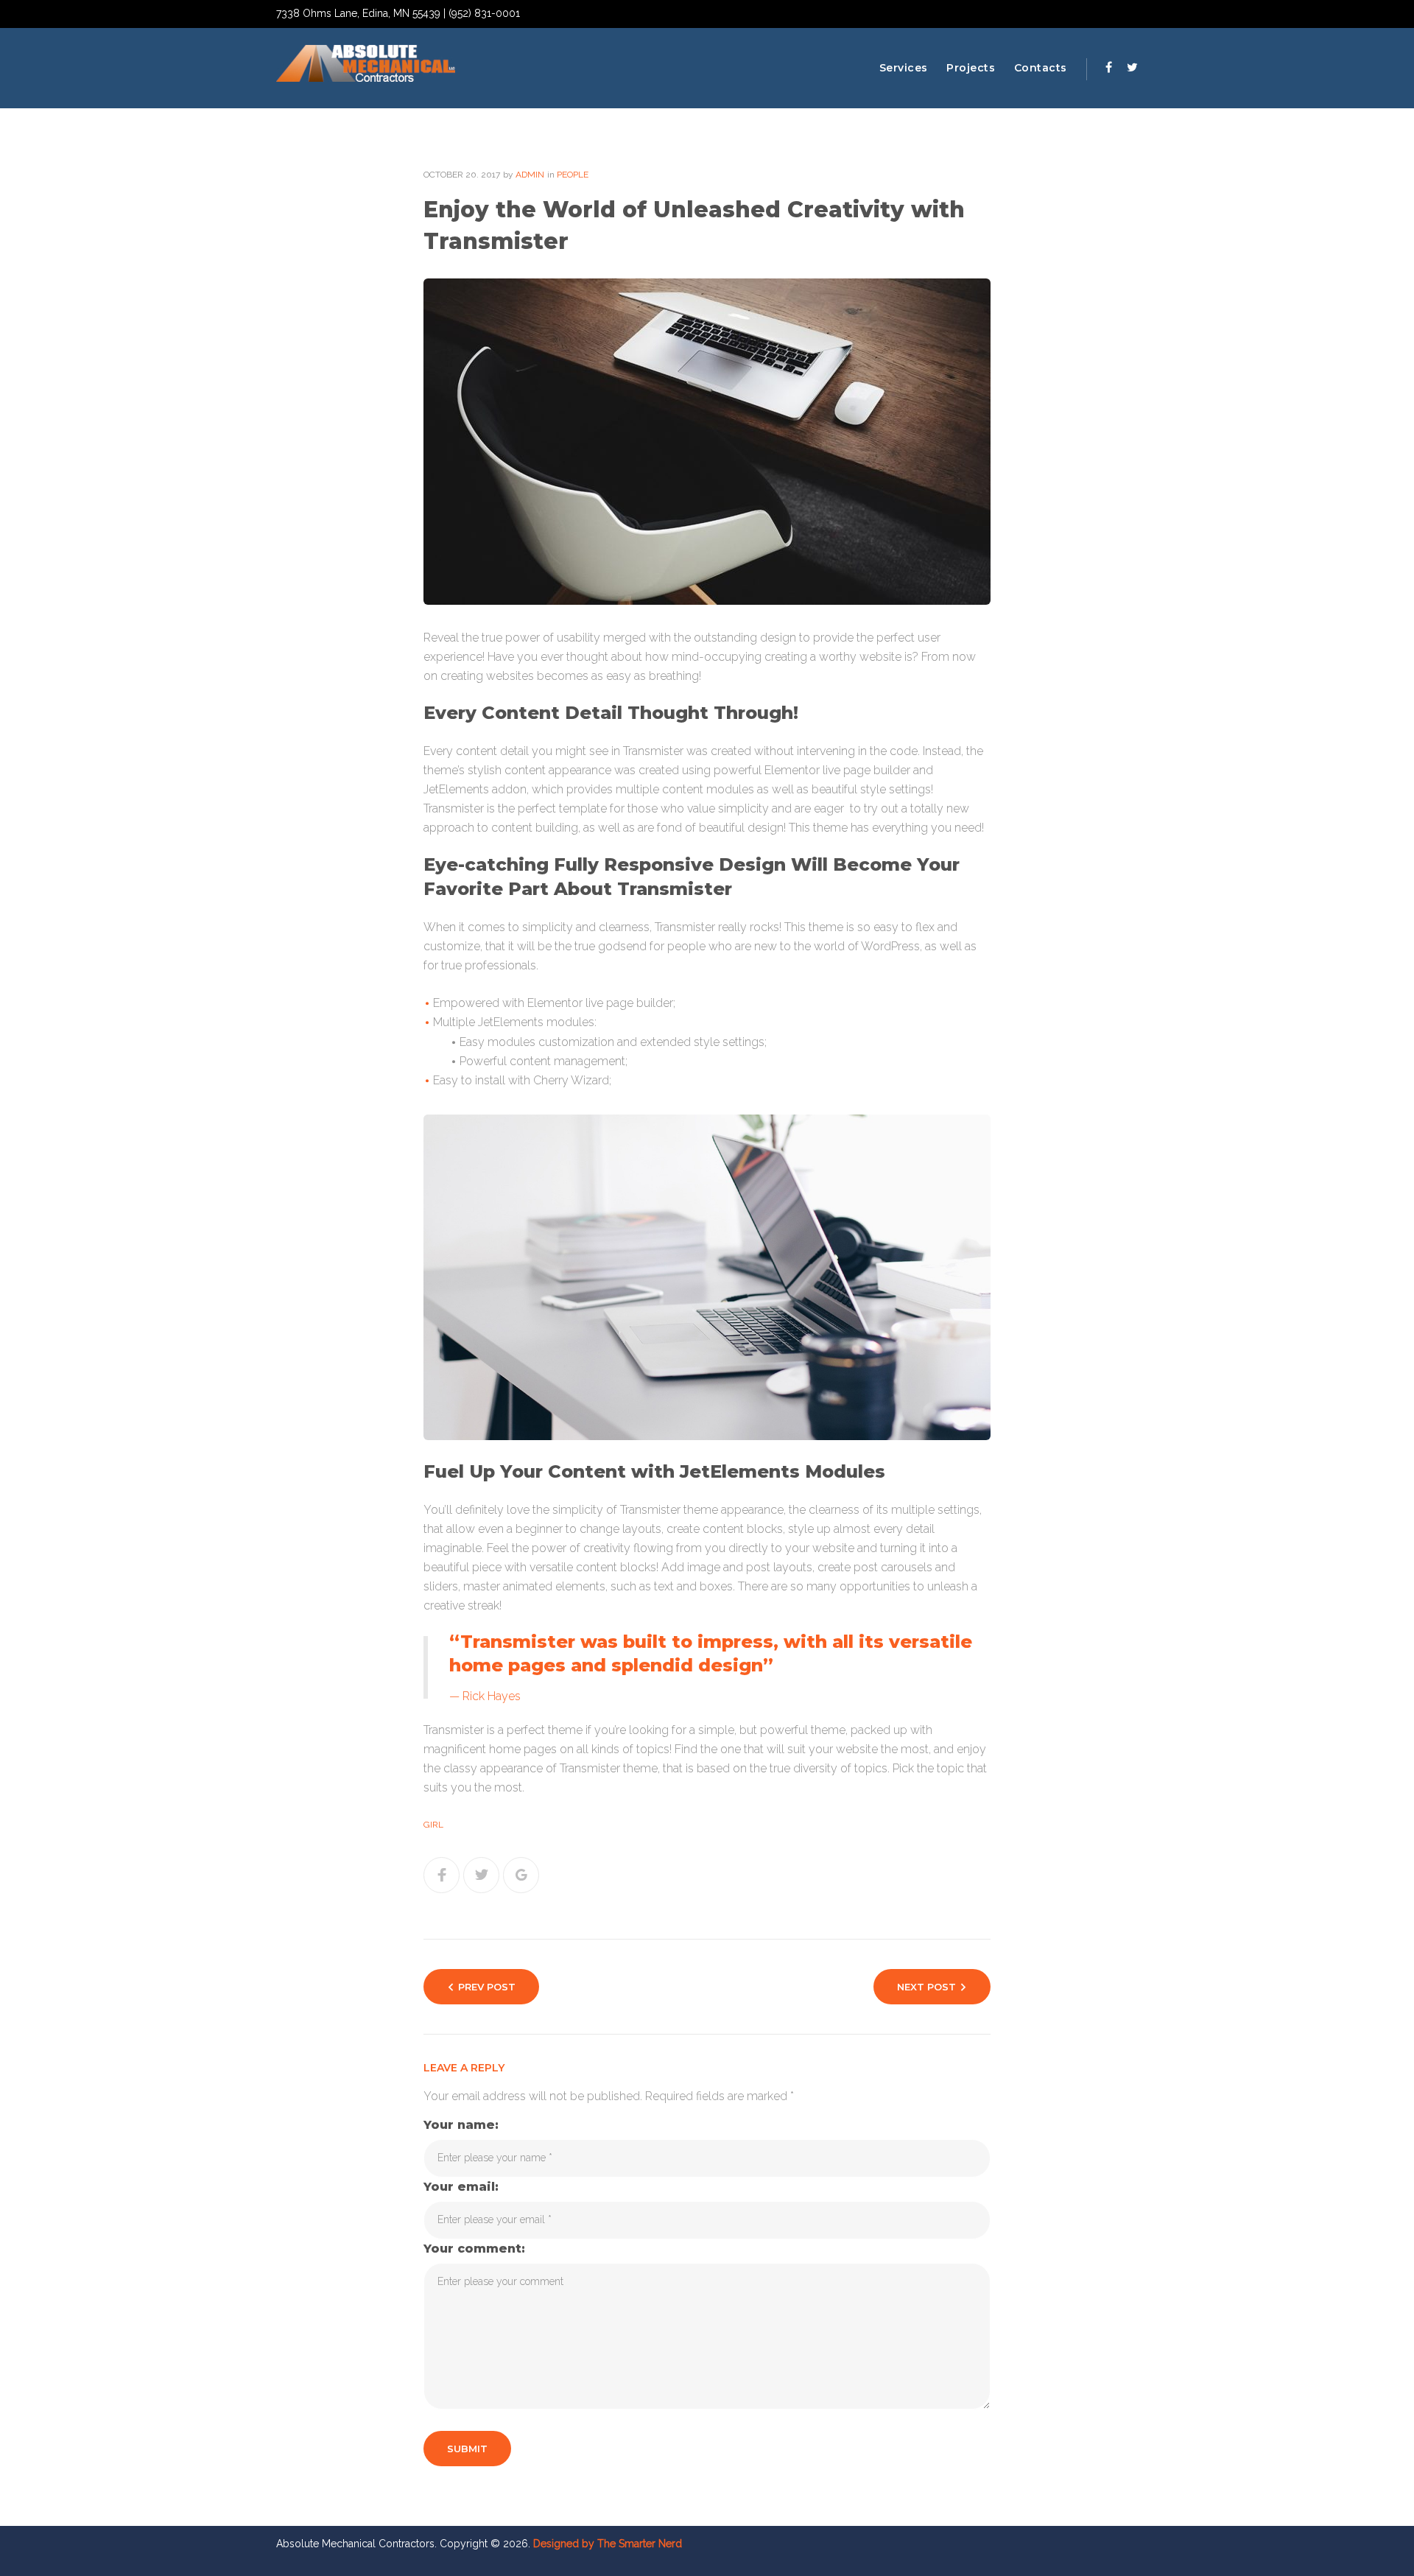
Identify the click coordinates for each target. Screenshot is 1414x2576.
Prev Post (487, 1987)
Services (904, 68)
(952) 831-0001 (484, 13)
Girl (433, 1825)
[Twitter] (1132, 67)
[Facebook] (1109, 67)
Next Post (926, 1987)
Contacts (1041, 68)
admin (530, 175)
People (573, 175)
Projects (971, 68)
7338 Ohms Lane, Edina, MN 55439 (358, 13)
